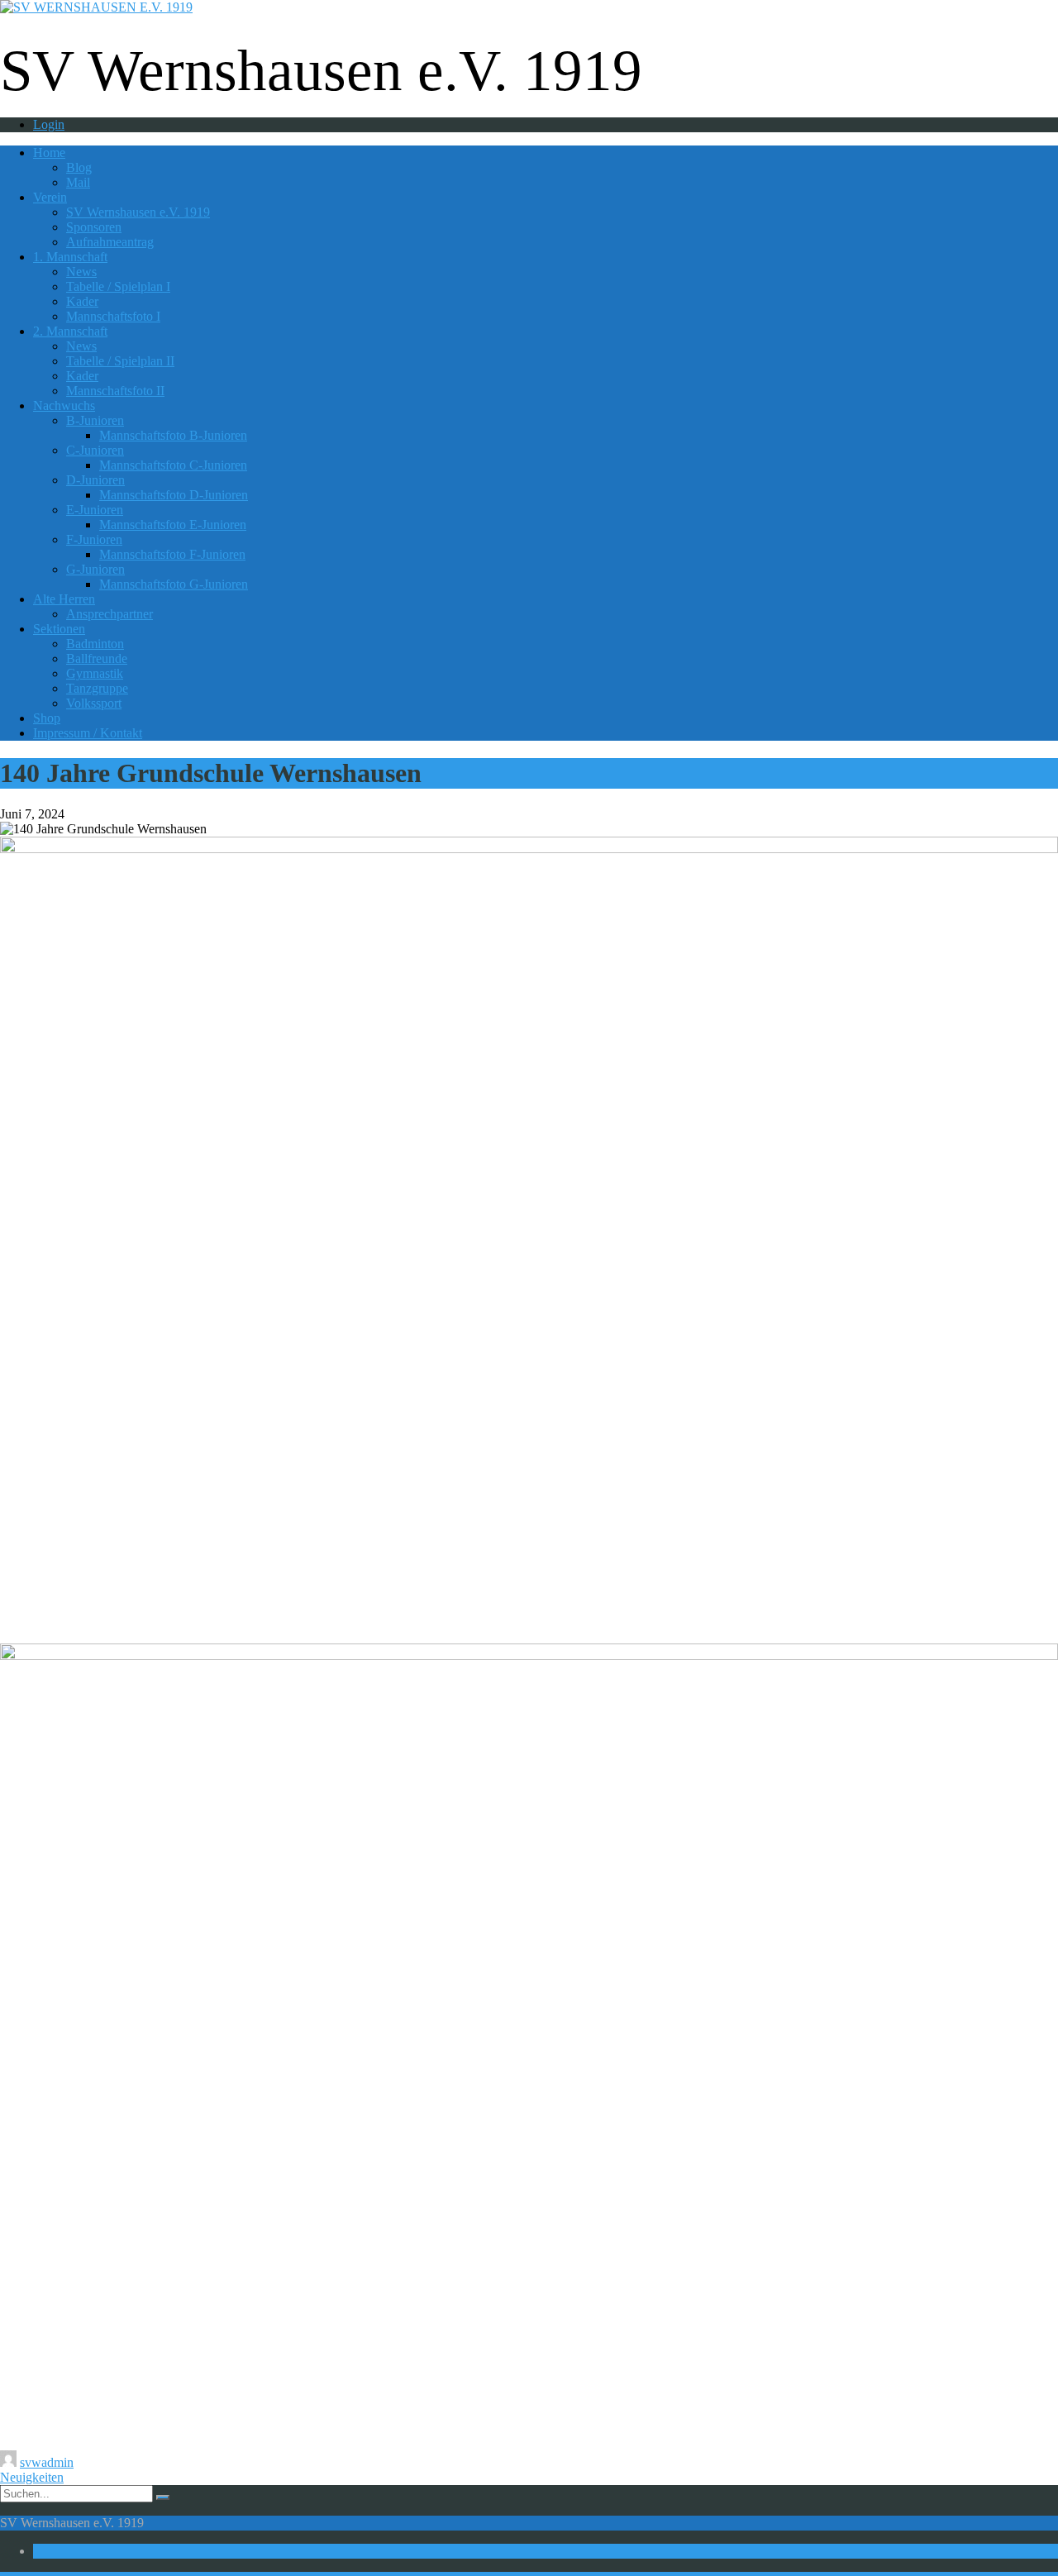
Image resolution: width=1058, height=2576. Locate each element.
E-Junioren (95, 510)
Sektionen (59, 629)
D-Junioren (95, 480)
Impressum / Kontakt (88, 733)
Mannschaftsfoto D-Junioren (174, 495)
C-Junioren (95, 450)
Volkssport (94, 703)
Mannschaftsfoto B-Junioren (173, 435)
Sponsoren (94, 227)
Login (49, 124)
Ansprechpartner (110, 614)
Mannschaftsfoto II (115, 391)
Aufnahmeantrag (110, 242)
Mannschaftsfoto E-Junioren (173, 525)
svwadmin (47, 2462)
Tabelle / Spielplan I (118, 286)
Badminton (95, 644)
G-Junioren (95, 569)
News (81, 272)
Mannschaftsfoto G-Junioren (174, 584)
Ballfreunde (97, 658)
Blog (79, 167)
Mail (78, 182)
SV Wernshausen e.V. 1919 (138, 212)
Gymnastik (95, 673)
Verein (50, 197)
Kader (82, 301)
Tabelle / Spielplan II (120, 361)
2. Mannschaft (70, 331)
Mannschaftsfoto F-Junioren (172, 554)
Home (49, 153)
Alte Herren (64, 599)
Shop (47, 718)
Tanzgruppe (97, 688)
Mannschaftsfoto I (113, 316)
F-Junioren (94, 539)
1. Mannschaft (70, 257)
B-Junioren (95, 420)
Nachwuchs (64, 405)
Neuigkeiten (32, 2477)
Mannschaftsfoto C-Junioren (173, 465)
